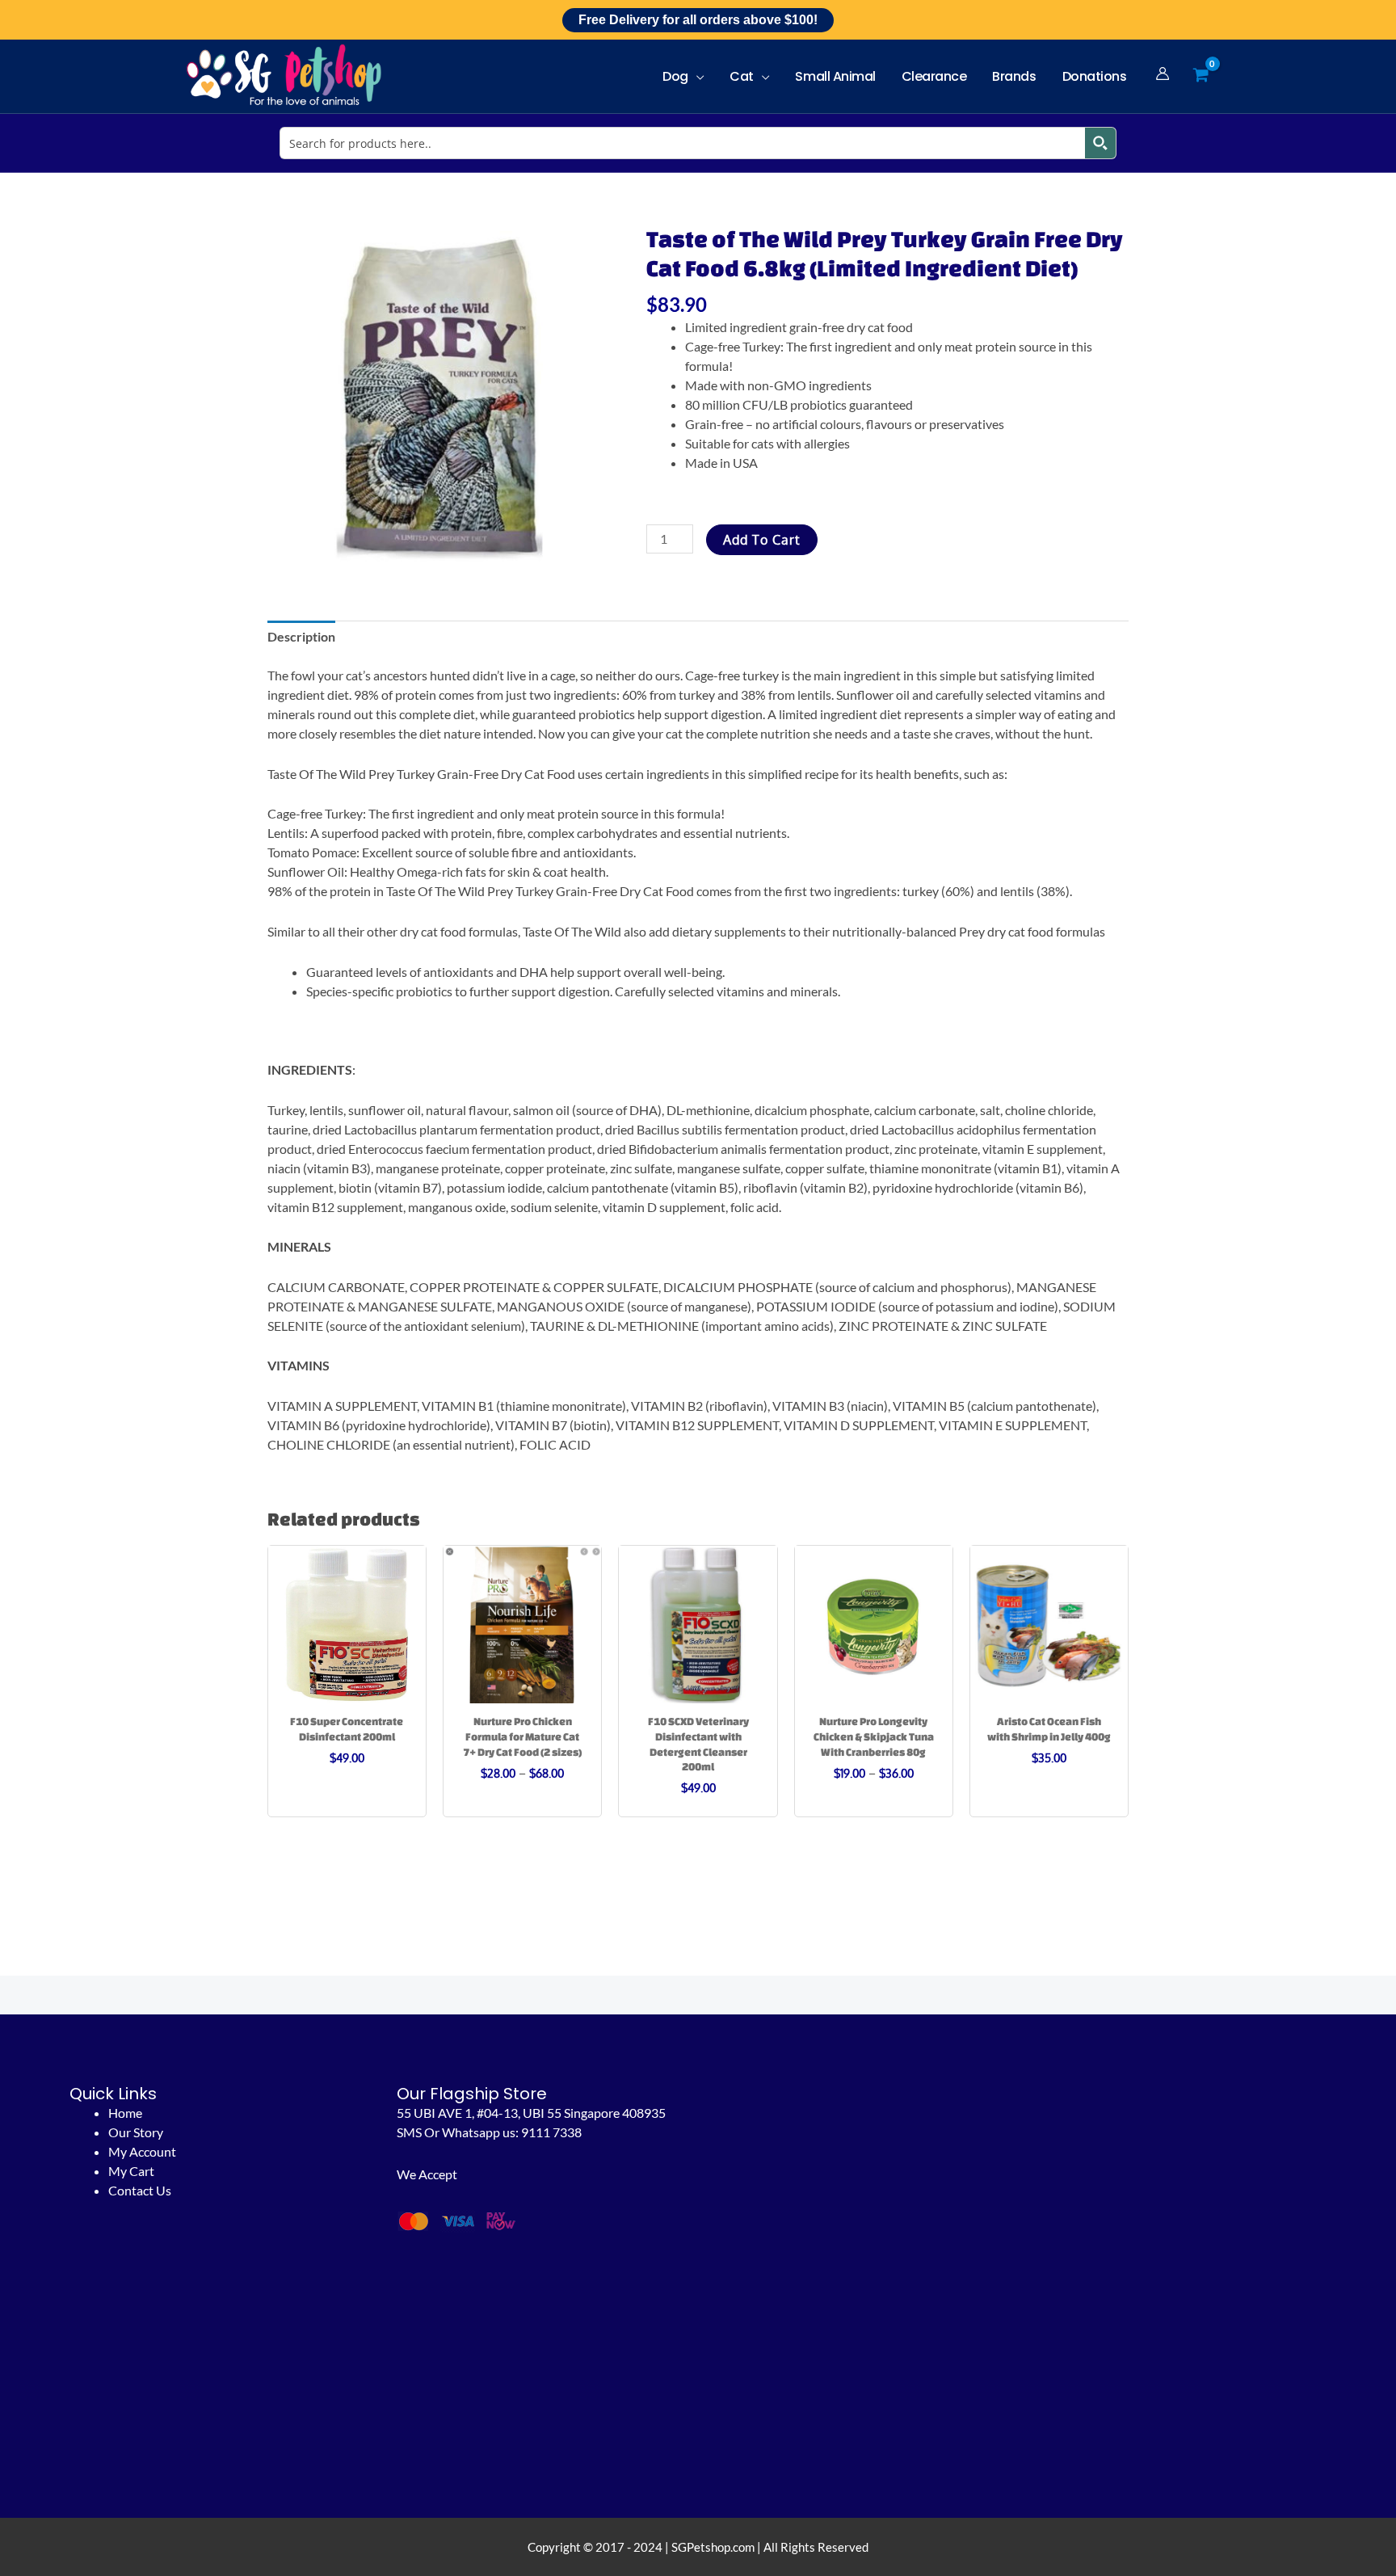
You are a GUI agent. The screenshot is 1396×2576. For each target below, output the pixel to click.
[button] (696, 76)
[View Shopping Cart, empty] (1200, 76)
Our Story (136, 2132)
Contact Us (140, 2190)
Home (125, 2113)
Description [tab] (301, 636)
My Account (142, 2151)
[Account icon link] (1163, 74)
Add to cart (762, 540)
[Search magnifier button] (1100, 143)
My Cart (131, 2171)
